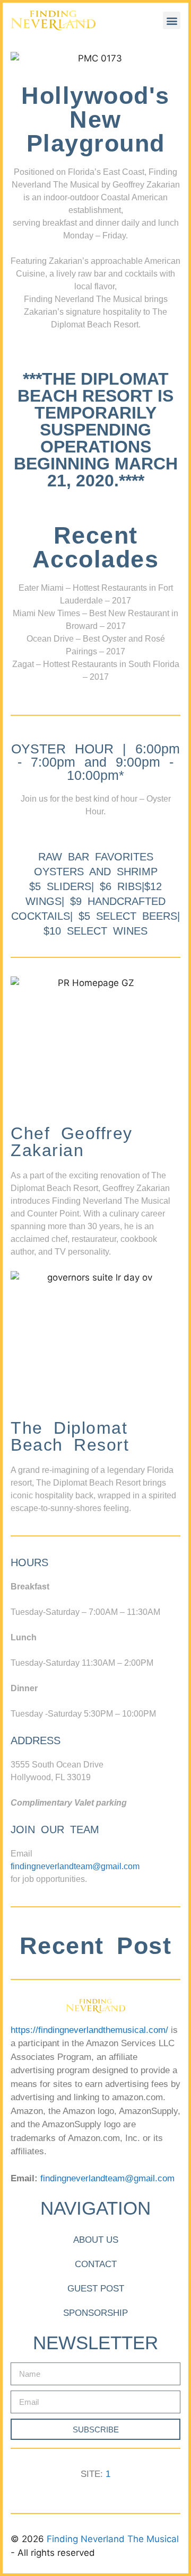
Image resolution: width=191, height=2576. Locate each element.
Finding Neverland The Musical (113, 2539)
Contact (96, 2264)
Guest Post (96, 2289)
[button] (172, 20)
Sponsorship (95, 2313)
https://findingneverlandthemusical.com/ (89, 2030)
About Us (96, 2240)
